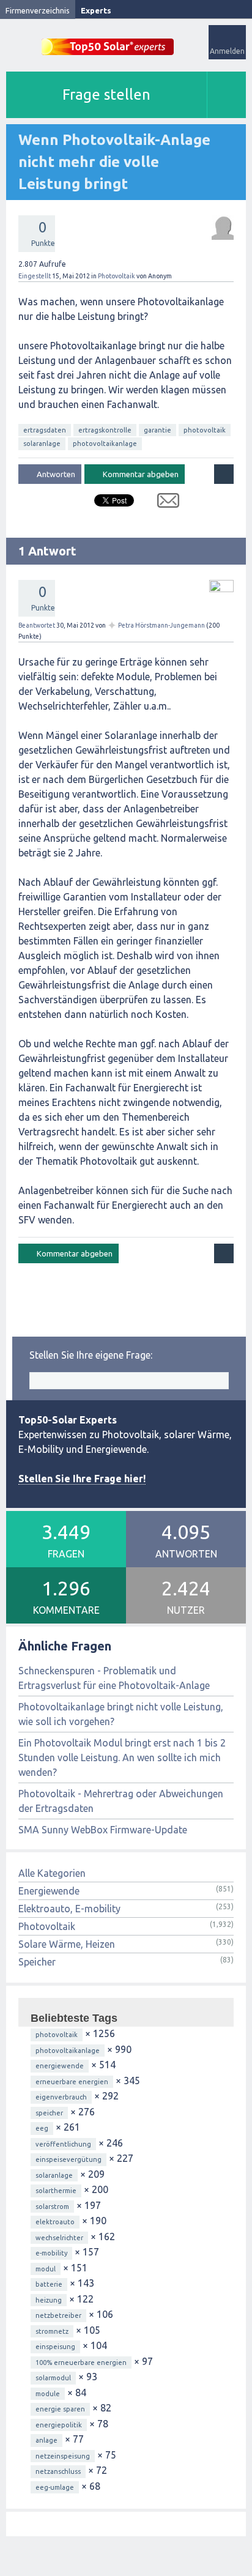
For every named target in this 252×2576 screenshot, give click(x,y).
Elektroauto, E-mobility (69, 1909)
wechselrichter (59, 2238)
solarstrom (52, 2207)
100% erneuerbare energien (81, 2363)
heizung (49, 2300)
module (48, 2394)
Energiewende (49, 1891)
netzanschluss (58, 2471)
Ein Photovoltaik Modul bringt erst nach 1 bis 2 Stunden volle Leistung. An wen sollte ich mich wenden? (122, 1758)
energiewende (60, 2066)
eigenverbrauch (61, 2097)
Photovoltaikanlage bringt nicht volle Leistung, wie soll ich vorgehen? (121, 1714)
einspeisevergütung (69, 2159)
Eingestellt (35, 276)
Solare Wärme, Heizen (67, 1944)
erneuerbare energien (72, 2082)
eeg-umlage (55, 2487)
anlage (46, 2440)
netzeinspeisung (63, 2456)
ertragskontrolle (105, 430)
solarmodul (53, 2378)
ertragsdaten (45, 430)
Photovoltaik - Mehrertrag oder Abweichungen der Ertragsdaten (121, 1801)
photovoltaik (205, 430)
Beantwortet (37, 625)
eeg (42, 2128)
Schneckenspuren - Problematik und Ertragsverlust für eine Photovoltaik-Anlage (114, 1678)
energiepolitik (59, 2425)
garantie (157, 430)
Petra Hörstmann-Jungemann (161, 625)
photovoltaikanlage (105, 444)
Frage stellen (106, 95)
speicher (49, 2113)
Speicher (37, 1962)
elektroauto (55, 2222)
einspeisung (55, 2347)
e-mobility (51, 2253)
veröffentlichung (63, 2144)
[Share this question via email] (164, 503)
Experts (96, 10)
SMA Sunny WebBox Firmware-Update (103, 1830)
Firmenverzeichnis (38, 10)
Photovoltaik (117, 276)
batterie (49, 2284)
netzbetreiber (58, 2315)
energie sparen (60, 2409)
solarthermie (56, 2191)
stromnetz (52, 2331)
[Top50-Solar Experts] (108, 40)
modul (46, 2269)
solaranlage (42, 444)
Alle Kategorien (52, 1873)
